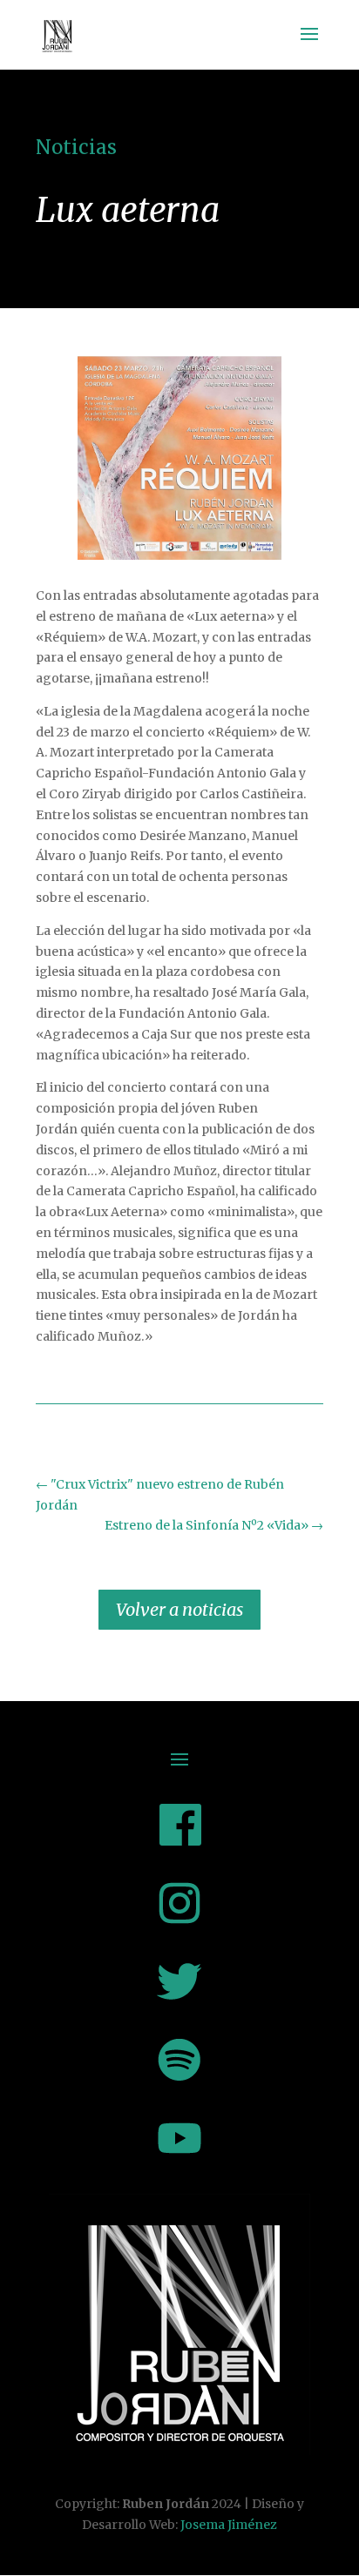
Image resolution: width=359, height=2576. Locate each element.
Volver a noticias (179, 1609)
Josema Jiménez (229, 2525)
